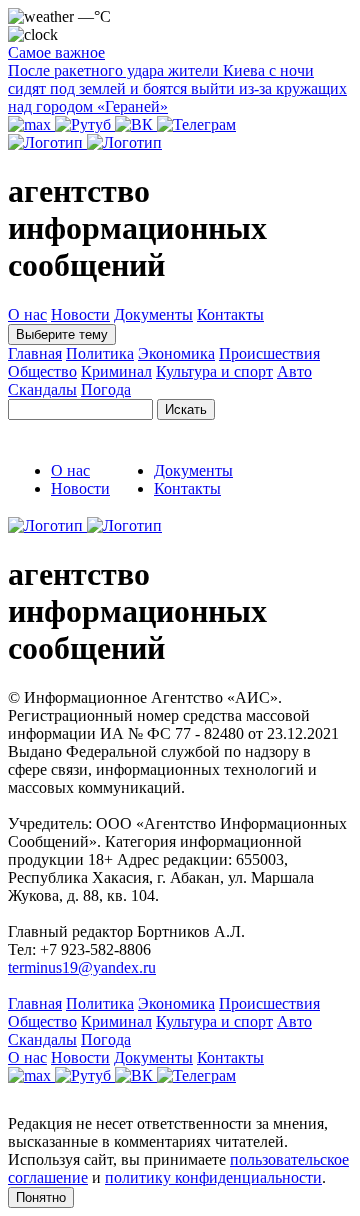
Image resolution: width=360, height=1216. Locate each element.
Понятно (41, 1197)
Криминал (116, 371)
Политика (100, 353)
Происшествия (269, 353)
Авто (294, 371)
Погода (106, 389)
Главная (35, 353)
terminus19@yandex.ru (82, 967)
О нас (27, 314)
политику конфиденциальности (213, 1177)
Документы (153, 314)
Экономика (176, 353)
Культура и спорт (214, 371)
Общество (42, 371)
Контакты (230, 314)
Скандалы (42, 389)
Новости (80, 314)
